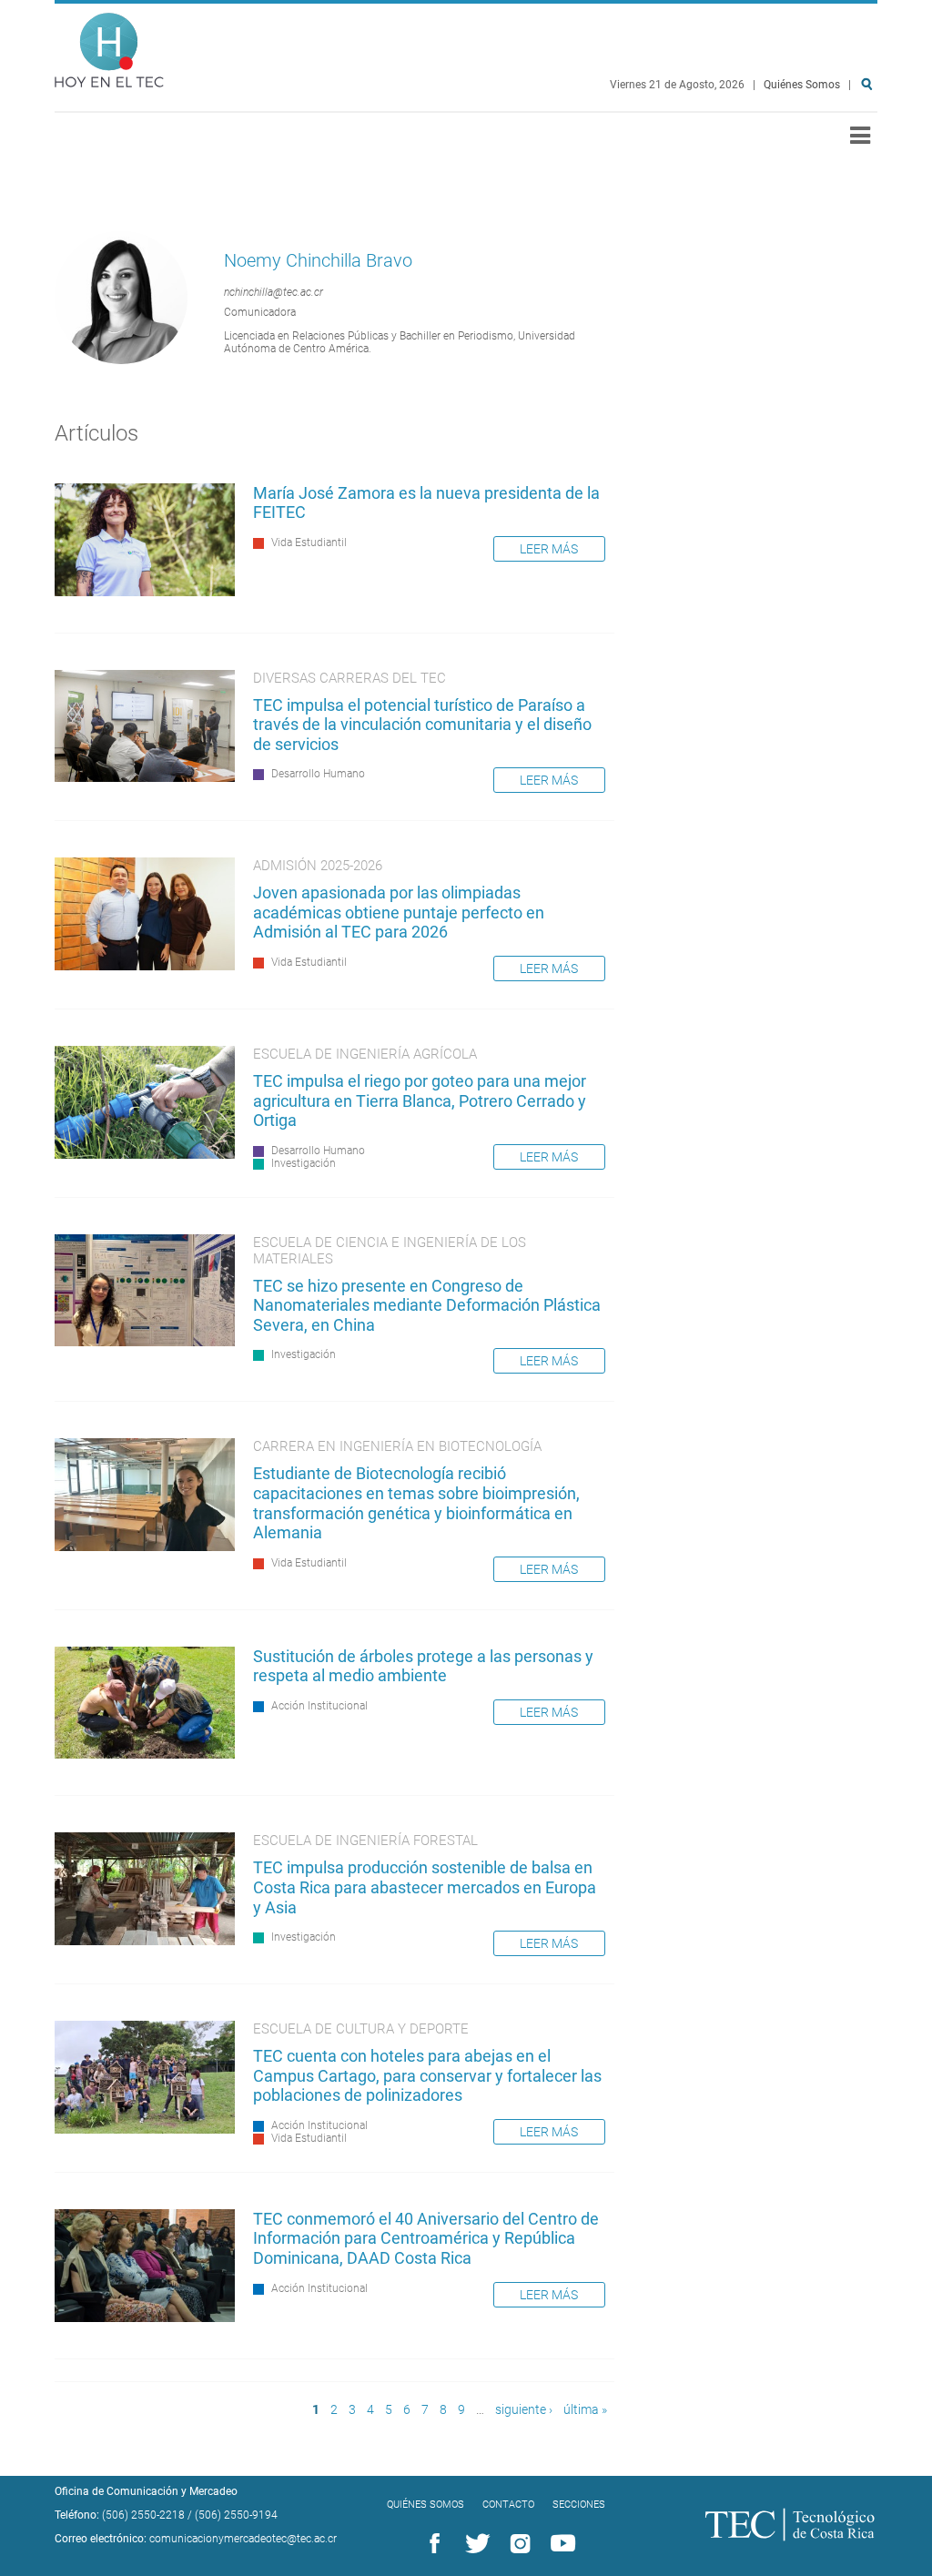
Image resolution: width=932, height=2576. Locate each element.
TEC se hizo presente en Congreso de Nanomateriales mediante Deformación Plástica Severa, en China (427, 1305)
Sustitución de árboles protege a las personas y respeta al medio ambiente (423, 1666)
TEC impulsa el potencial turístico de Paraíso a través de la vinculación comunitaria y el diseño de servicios (422, 725)
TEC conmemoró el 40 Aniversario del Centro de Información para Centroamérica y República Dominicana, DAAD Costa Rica (426, 2238)
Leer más (549, 549)
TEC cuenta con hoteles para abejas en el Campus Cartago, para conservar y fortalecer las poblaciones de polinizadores (427, 2075)
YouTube (560, 2544)
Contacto (508, 2505)
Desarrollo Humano (318, 774)
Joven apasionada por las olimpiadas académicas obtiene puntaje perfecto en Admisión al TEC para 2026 (399, 912)
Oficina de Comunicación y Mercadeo (146, 2491)
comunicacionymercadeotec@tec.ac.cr (243, 2539)
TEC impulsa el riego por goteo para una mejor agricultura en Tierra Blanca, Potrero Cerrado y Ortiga (420, 1100)
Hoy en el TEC (109, 46)
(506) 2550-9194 (236, 2515)
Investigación (304, 1163)
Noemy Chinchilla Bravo (318, 260)
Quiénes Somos (802, 85)
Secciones (579, 2505)
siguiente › (524, 2410)
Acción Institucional (319, 1706)
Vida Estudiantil (309, 543)
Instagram (517, 2544)
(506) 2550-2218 (143, 2515)
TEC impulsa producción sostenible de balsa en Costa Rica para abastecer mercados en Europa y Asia (425, 1887)
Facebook (431, 2544)
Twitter (474, 2544)
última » (585, 2410)
